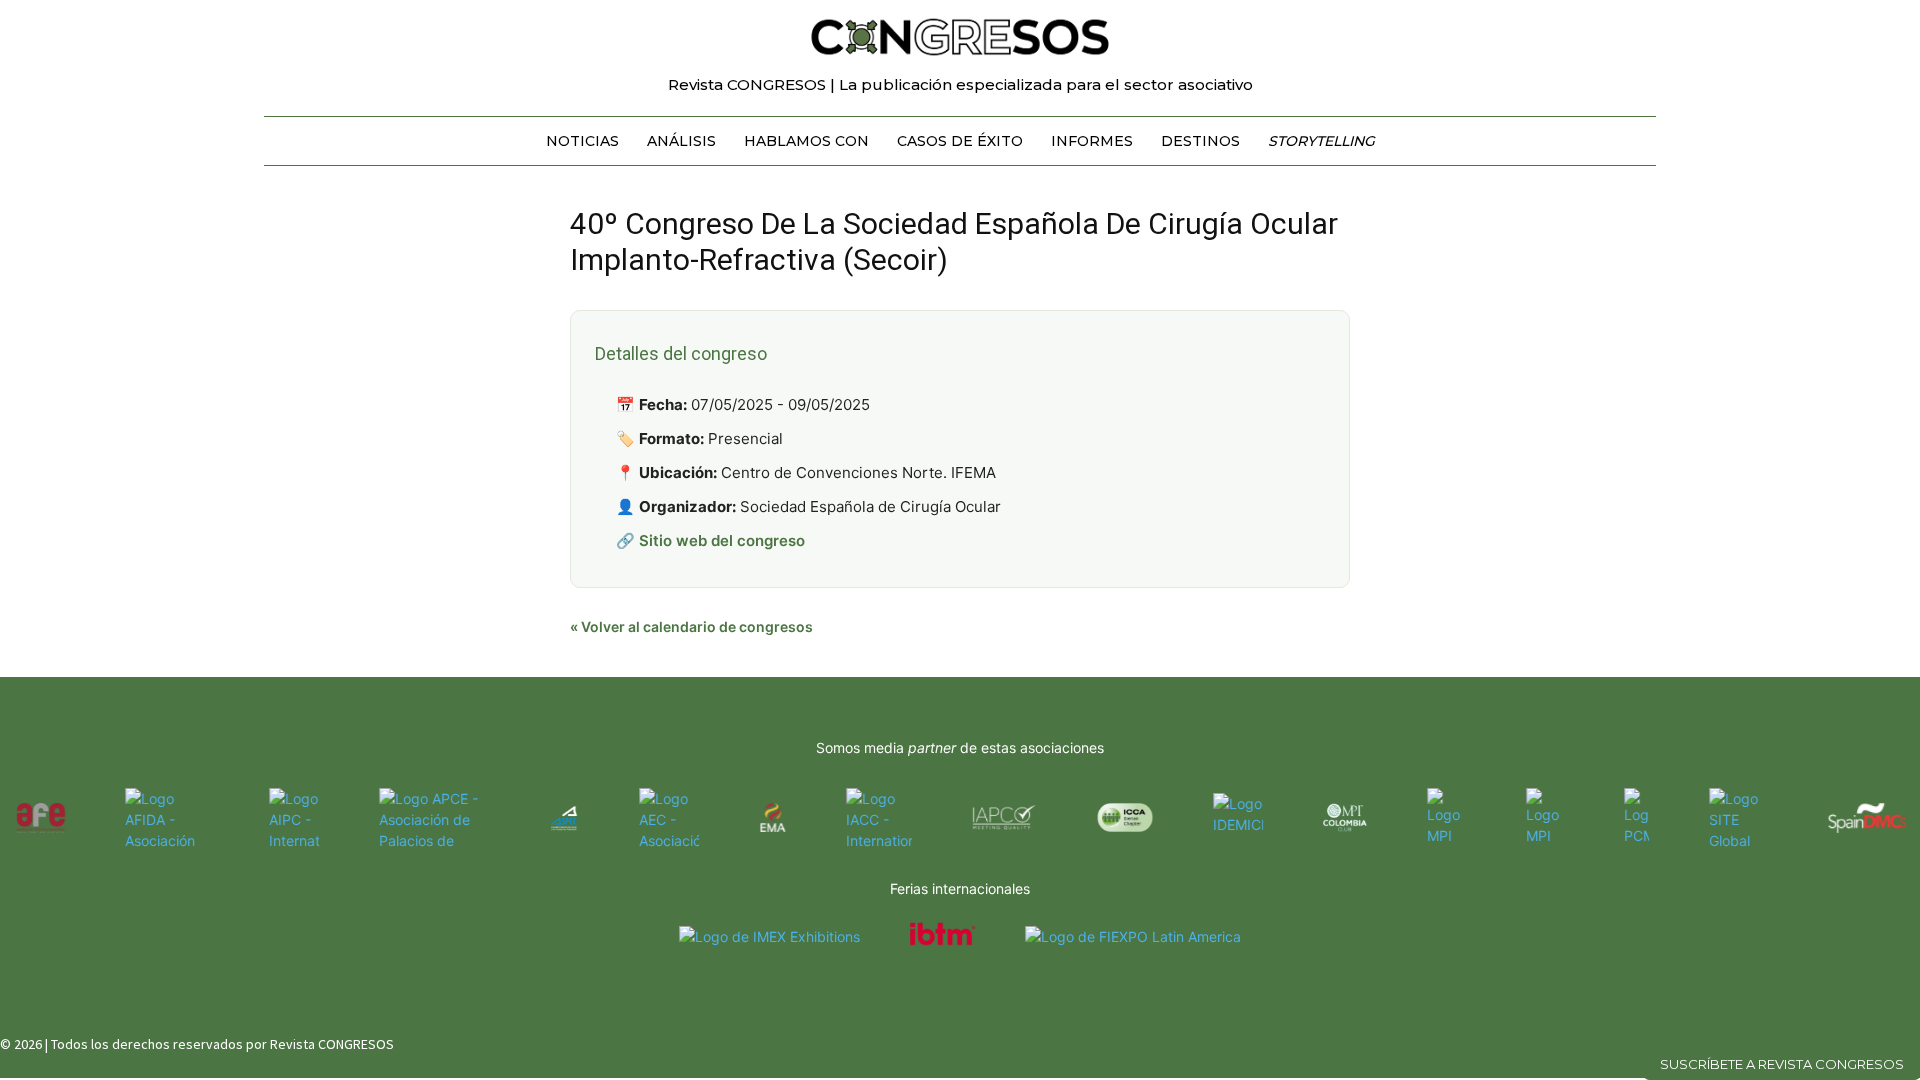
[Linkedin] (1877, 1039)
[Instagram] (1842, 1039)
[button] (1632, 24)
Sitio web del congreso (722, 540)
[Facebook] (1806, 1039)
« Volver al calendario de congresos (691, 626)
